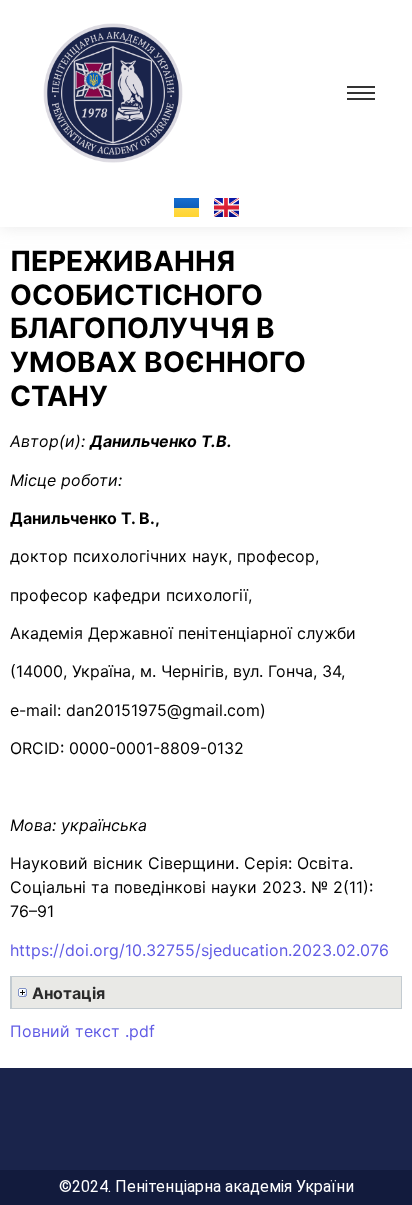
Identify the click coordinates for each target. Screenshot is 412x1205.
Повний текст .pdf (82, 1031)
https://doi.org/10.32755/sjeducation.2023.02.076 (199, 950)
